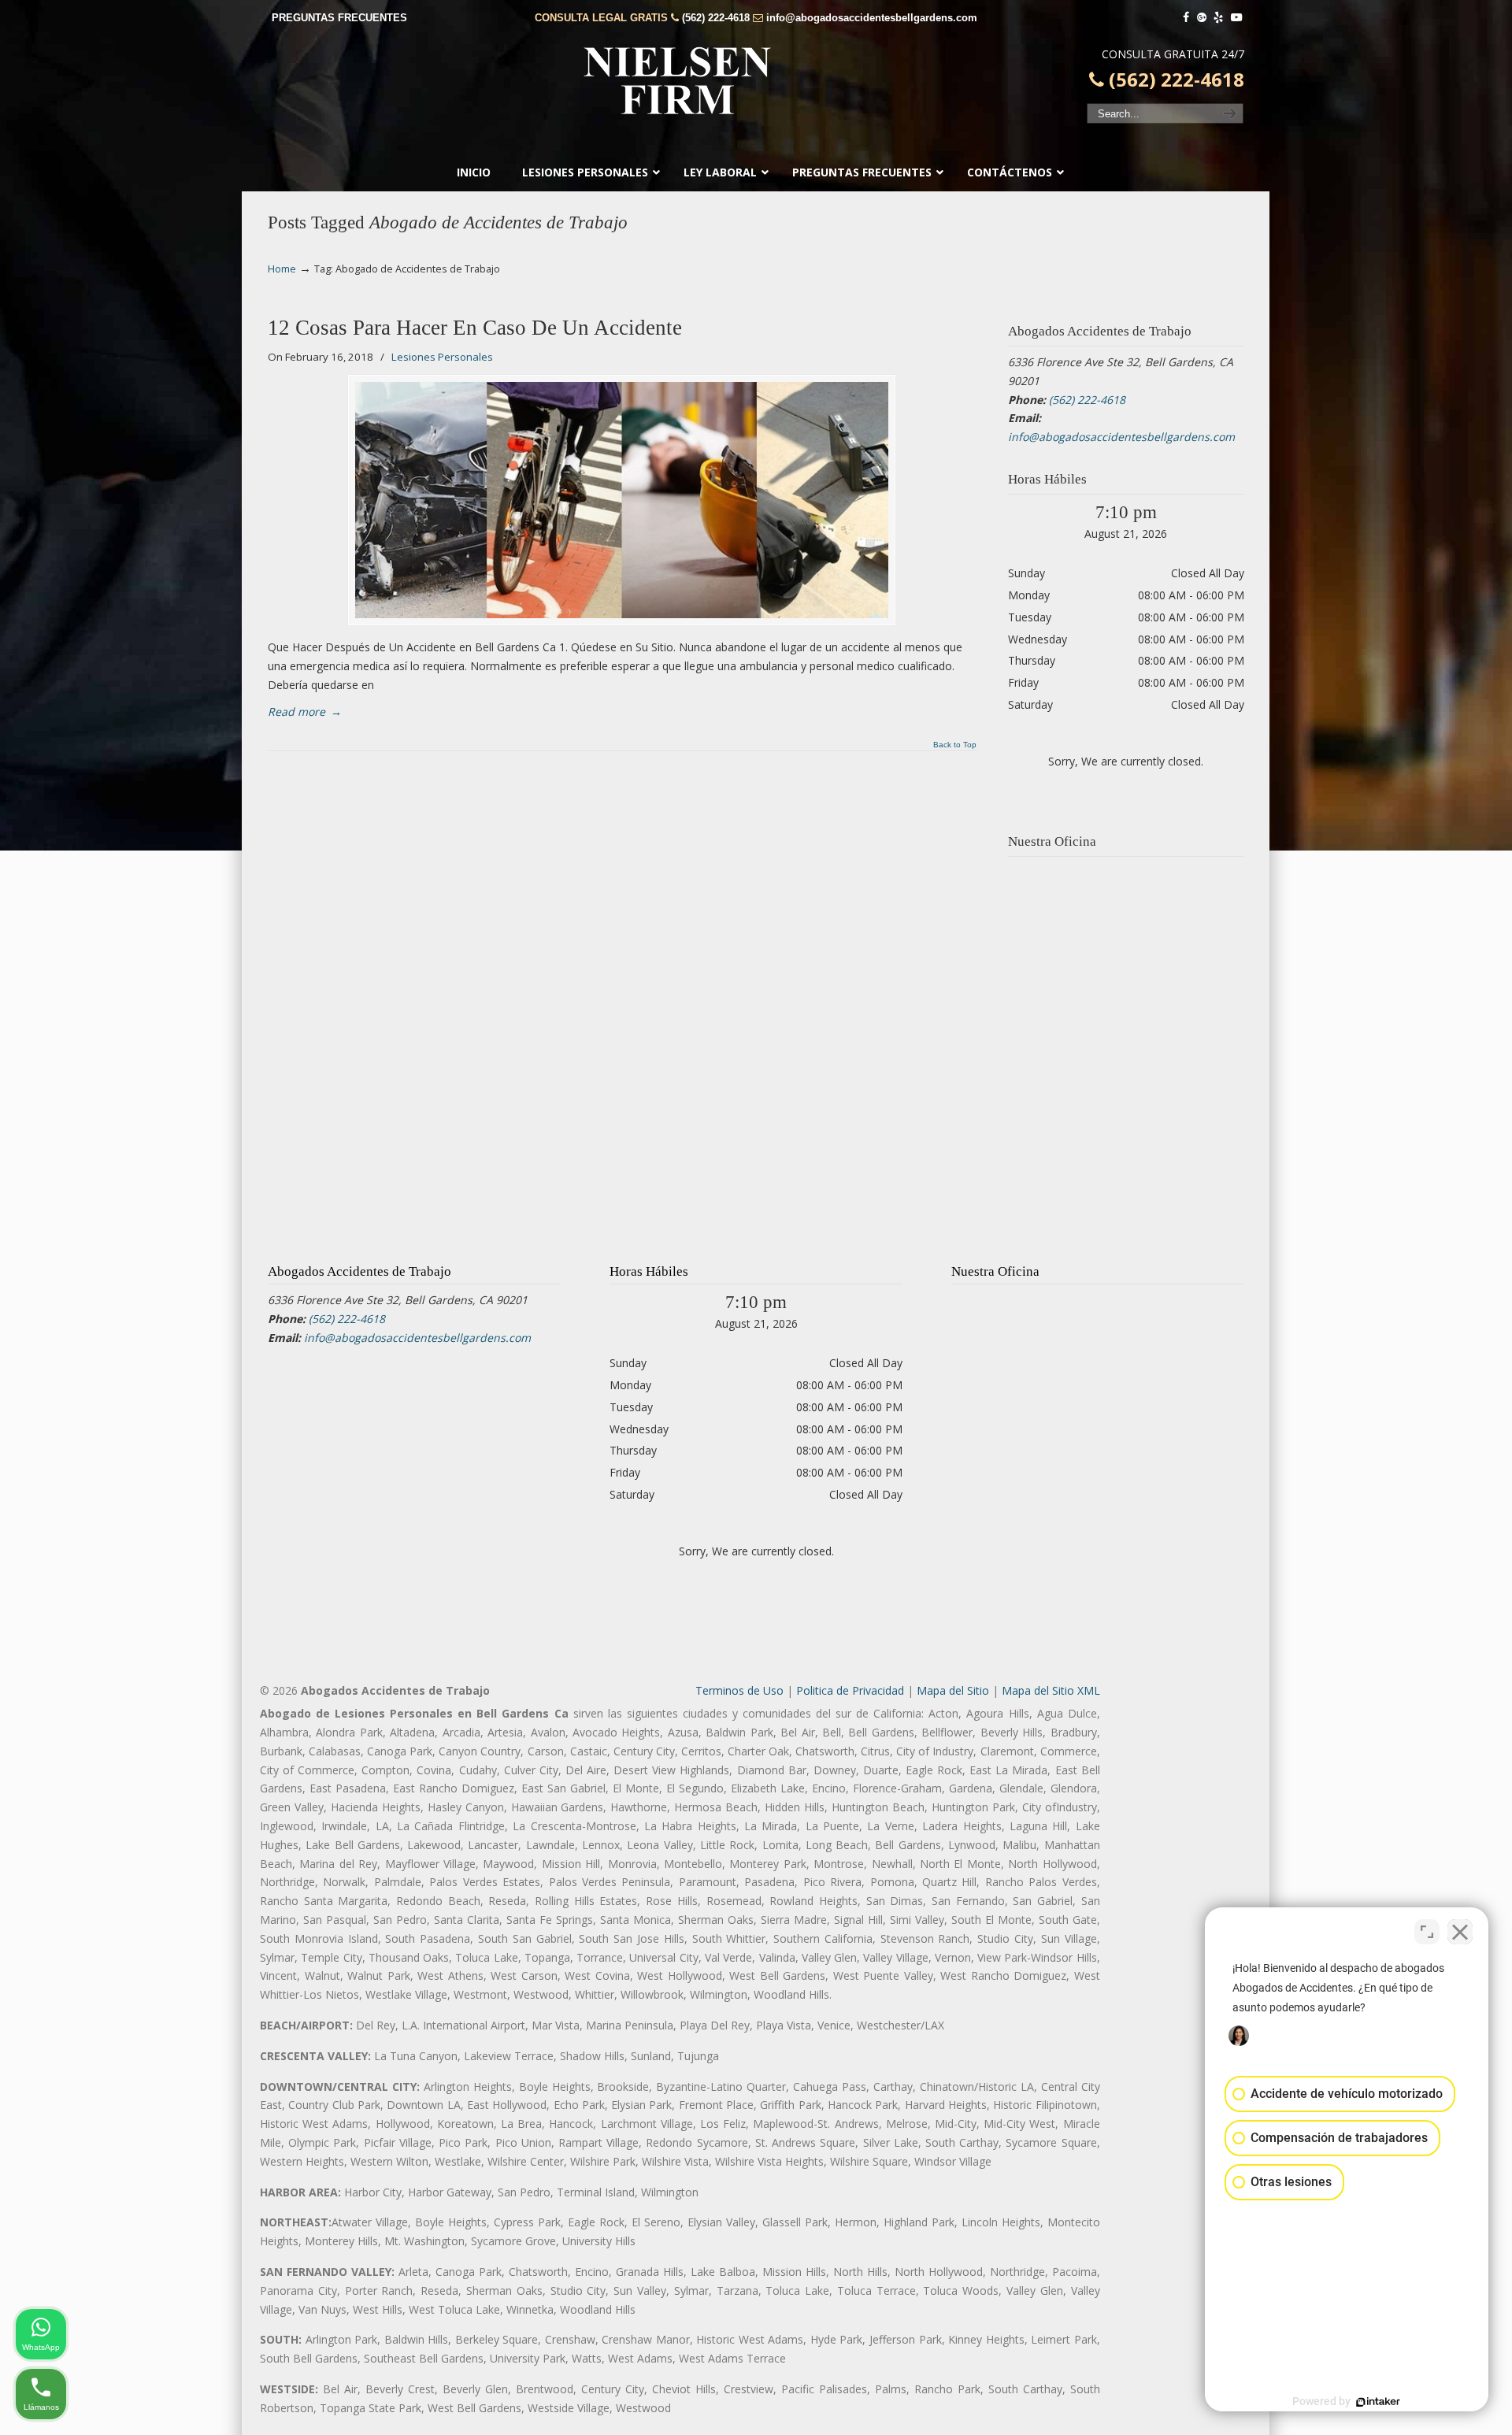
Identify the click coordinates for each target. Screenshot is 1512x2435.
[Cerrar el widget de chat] (1460, 1932)
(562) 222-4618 (716, 18)
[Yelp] (1219, 18)
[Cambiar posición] (1427, 1932)
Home (282, 269)
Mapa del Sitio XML (1051, 1690)
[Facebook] (1186, 18)
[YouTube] (1236, 18)
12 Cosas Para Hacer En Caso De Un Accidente (475, 328)
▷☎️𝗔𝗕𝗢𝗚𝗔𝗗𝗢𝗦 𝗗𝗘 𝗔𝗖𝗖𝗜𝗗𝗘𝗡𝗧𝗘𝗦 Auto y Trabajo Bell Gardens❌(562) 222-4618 (756, 80)
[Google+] (1202, 18)
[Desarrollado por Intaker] (1378, 2402)
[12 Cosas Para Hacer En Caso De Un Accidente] (622, 500)
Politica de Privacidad (850, 1690)
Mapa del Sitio (953, 1690)
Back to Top (955, 745)
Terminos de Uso (739, 1690)
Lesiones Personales (442, 357)
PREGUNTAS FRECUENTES (339, 18)
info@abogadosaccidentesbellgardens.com (872, 18)
